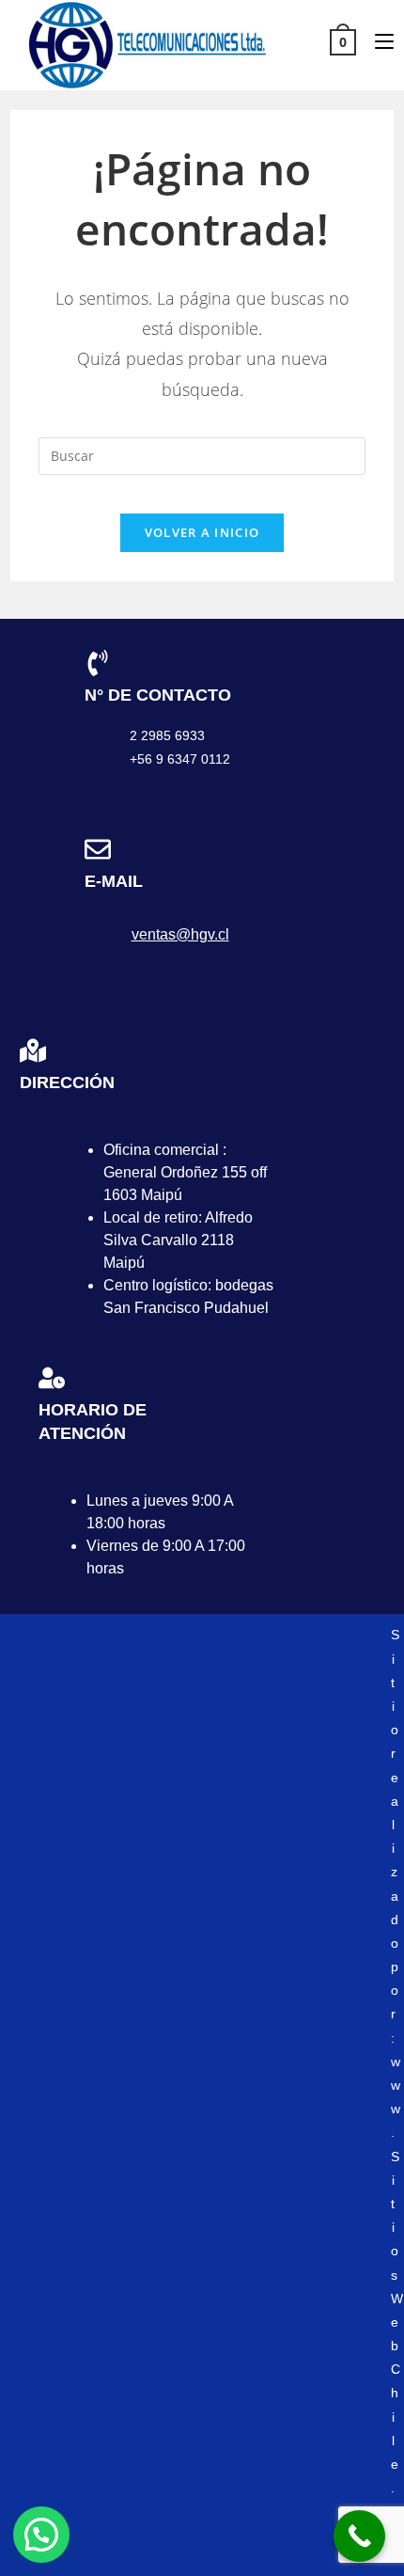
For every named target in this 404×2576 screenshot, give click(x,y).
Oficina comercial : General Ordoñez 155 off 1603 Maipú (185, 1172)
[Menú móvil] (377, 41)
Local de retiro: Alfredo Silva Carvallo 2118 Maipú (178, 1240)
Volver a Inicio (202, 532)
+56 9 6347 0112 (180, 759)
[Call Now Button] (359, 2536)
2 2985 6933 (167, 735)
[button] (41, 2535)
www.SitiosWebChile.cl (397, 2299)
